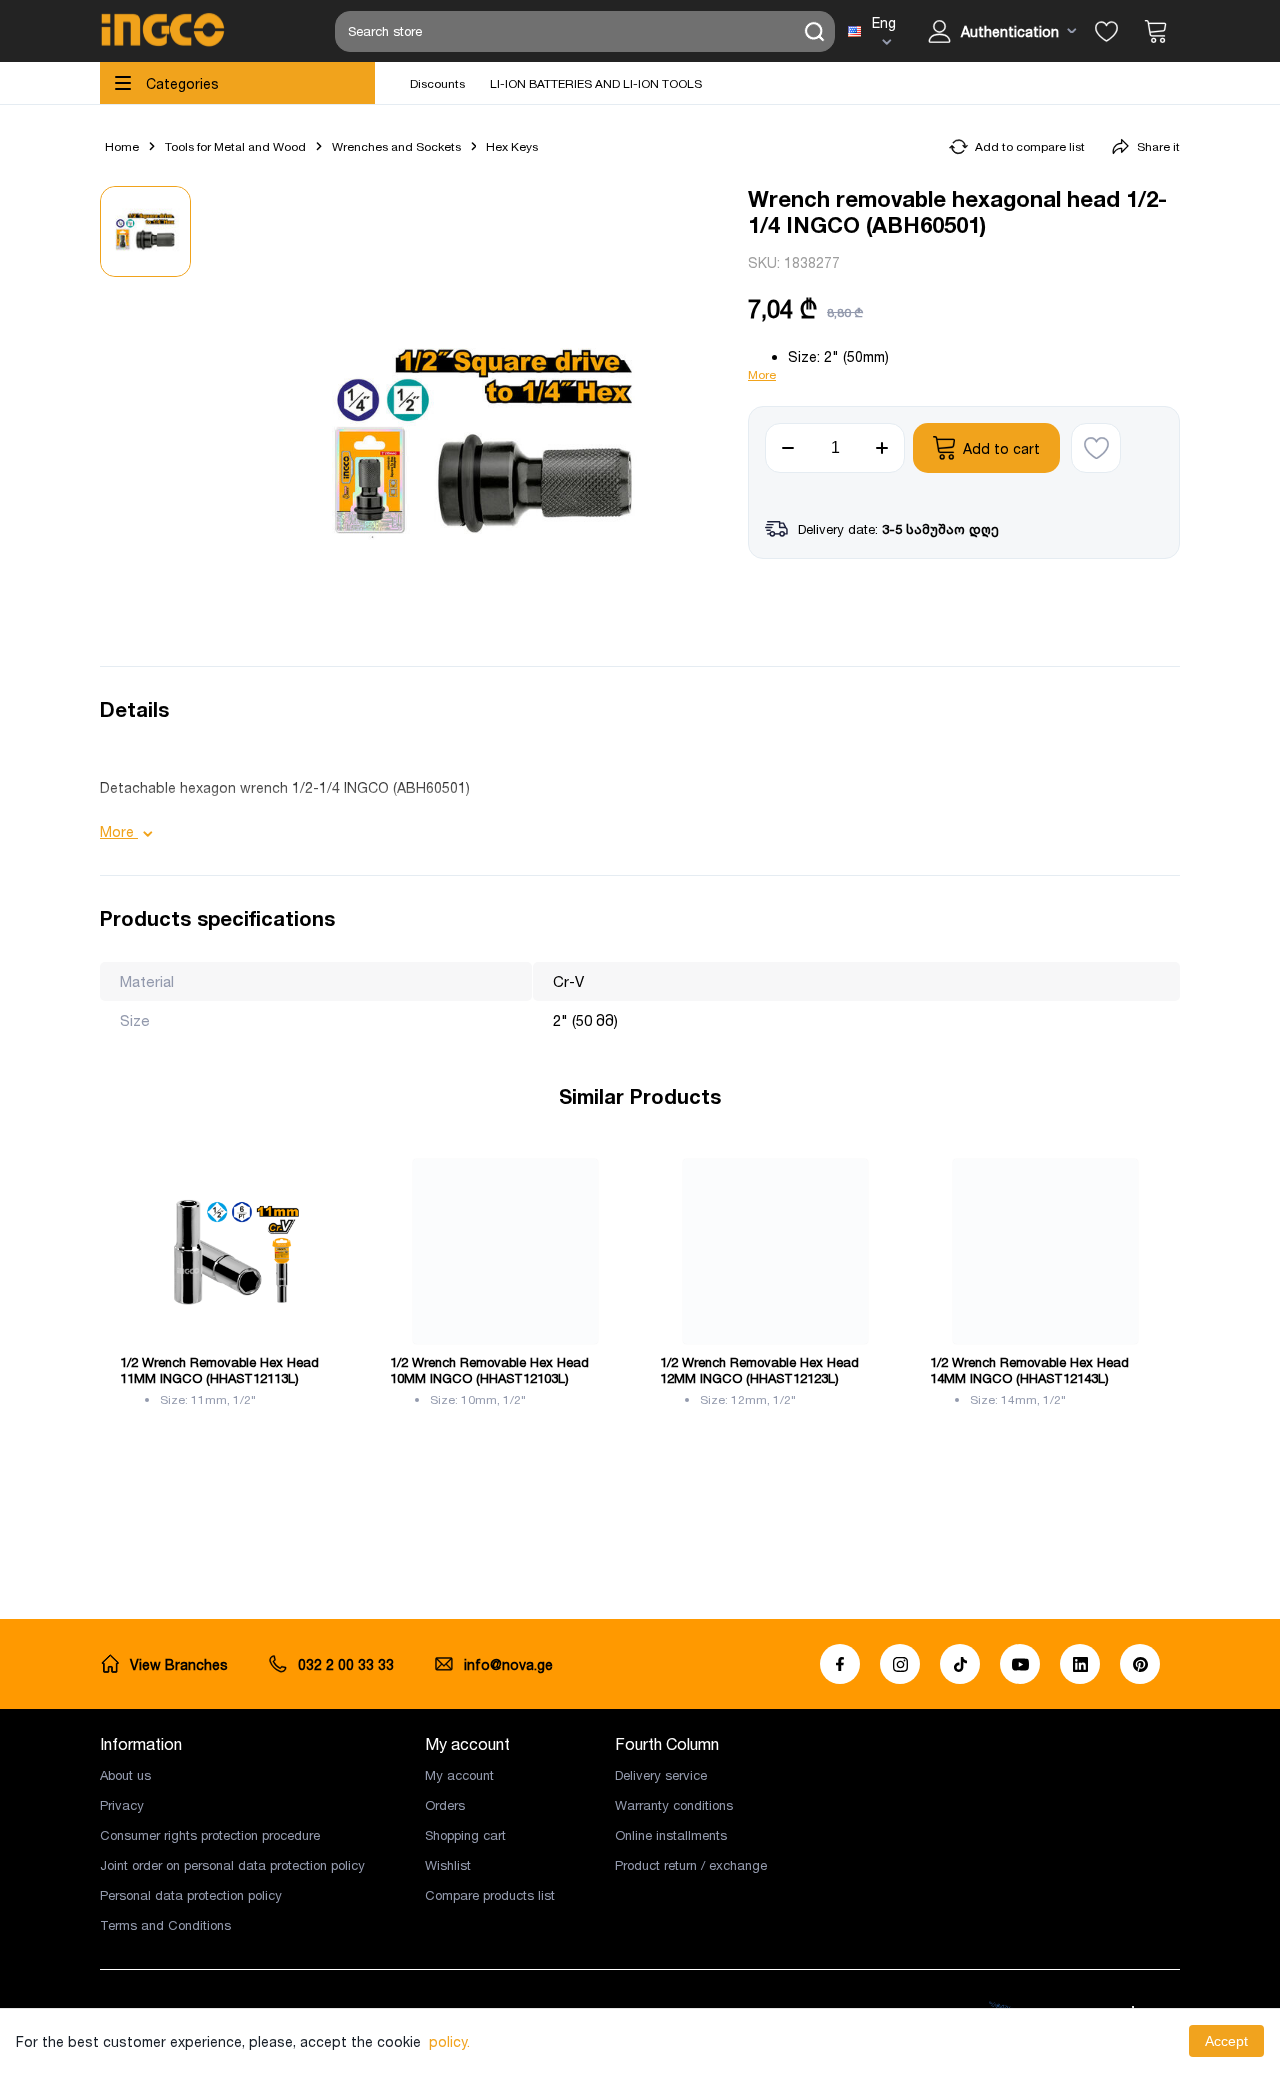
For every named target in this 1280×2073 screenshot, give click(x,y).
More (762, 374)
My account (459, 1775)
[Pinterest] (1140, 1664)
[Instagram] (900, 1664)
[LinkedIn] (1080, 1664)
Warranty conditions (674, 1805)
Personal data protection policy (191, 1895)
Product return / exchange (691, 1865)
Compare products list (490, 1895)
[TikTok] (960, 1664)
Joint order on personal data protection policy (232, 1865)
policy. (449, 2041)
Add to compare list (1030, 146)
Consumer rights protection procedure (210, 1835)
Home (122, 146)
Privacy (122, 1805)
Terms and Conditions (165, 1925)
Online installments (671, 1835)
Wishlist (448, 1865)
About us (125, 1775)
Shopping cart (465, 1835)
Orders (445, 1805)
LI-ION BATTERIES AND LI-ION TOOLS (596, 83)
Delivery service (661, 1775)
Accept (1226, 2041)
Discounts (437, 83)
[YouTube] (1020, 1664)
